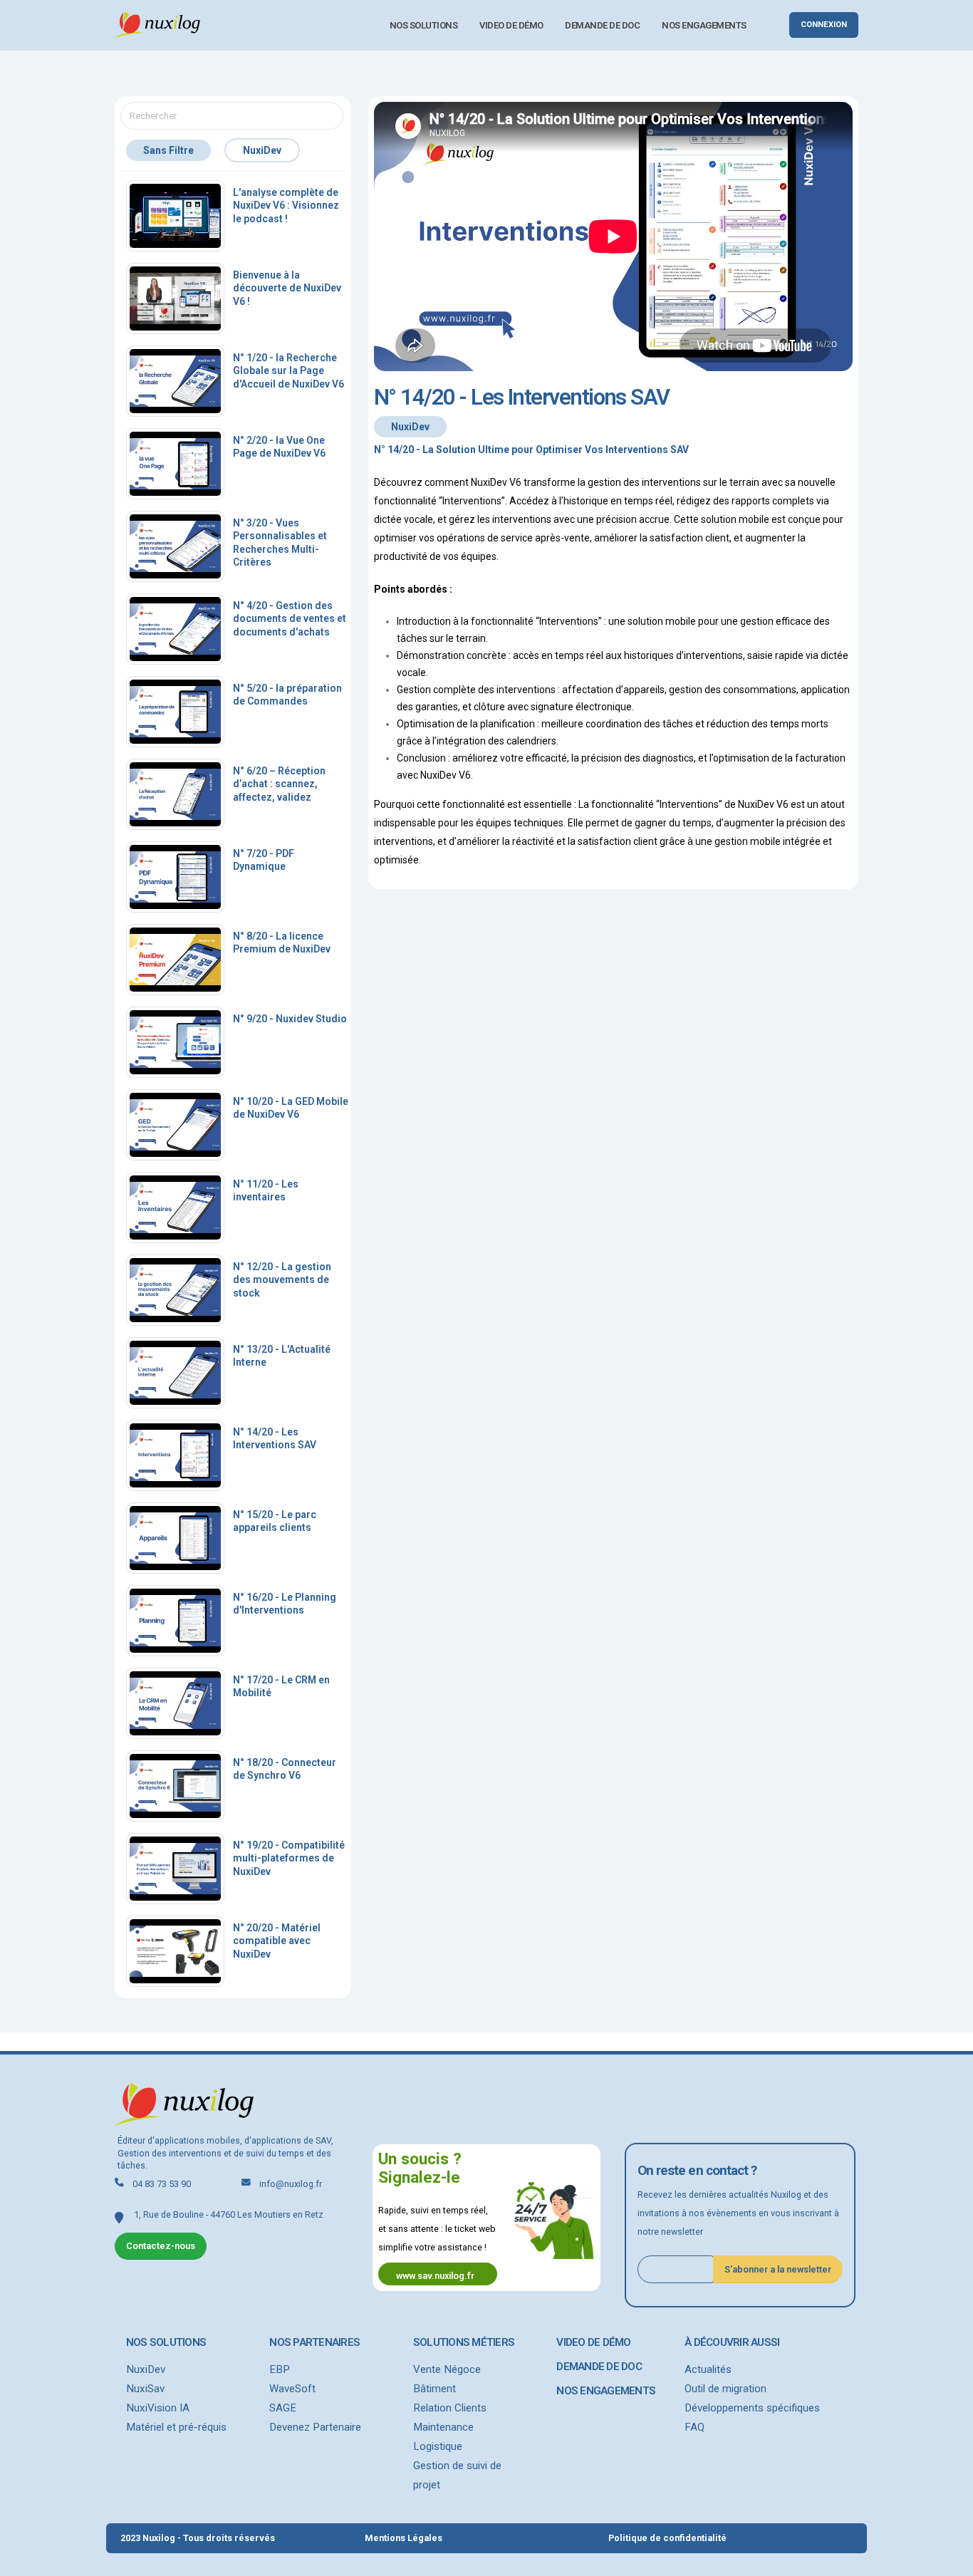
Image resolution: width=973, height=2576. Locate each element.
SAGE (283, 2408)
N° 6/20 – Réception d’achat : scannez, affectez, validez (279, 784)
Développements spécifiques (752, 2408)
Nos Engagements (606, 2391)
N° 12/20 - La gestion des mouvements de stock (282, 1279)
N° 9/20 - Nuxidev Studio (290, 1019)
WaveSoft (292, 2389)
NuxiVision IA (158, 2408)
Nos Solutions (424, 25)
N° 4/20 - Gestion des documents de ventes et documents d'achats (290, 618)
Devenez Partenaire (315, 2427)
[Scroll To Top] (948, 2560)
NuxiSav (145, 2389)
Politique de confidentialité (667, 2538)
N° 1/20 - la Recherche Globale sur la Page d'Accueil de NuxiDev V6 (288, 370)
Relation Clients (450, 2408)
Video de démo (511, 25)
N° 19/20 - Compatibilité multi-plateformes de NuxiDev (289, 1858)
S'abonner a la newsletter (778, 2269)
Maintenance (443, 2427)
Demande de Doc (602, 25)
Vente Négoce (447, 2369)
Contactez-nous (161, 2246)
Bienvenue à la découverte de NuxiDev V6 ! (287, 288)
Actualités (708, 2369)
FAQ (694, 2427)
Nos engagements (704, 25)
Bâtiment (435, 2389)
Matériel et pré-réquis (176, 2427)
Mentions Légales (404, 2538)
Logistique (438, 2446)
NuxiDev (146, 2369)
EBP (280, 2369)
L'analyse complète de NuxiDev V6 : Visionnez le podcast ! (286, 205)
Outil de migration (725, 2389)
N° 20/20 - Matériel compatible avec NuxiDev (277, 1941)
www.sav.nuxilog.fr (435, 2276)
